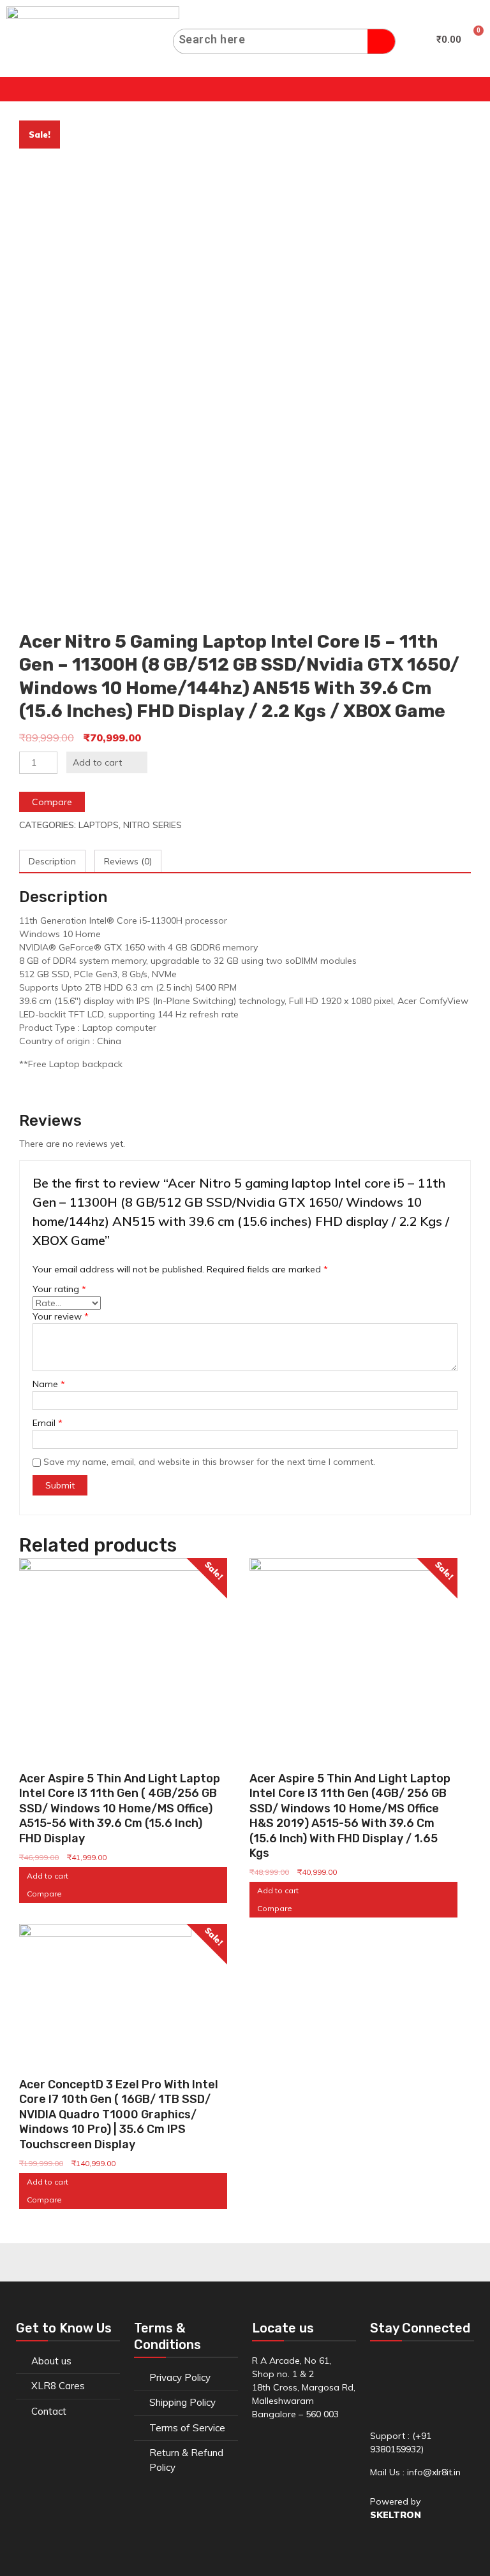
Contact (49, 2411)
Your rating (59, 1289)
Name (49, 1384)
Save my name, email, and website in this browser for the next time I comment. (209, 1462)
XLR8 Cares (58, 2386)
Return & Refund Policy (186, 2460)
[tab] (52, 862)
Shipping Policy (182, 2402)
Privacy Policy (180, 2377)
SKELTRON (396, 2515)
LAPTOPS (99, 825)
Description (52, 861)
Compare (52, 802)
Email (48, 1423)
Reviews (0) (128, 861)
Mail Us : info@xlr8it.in (415, 2472)
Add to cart (97, 762)
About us (51, 2361)
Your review (61, 1316)
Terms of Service (187, 2428)
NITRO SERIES (152, 825)
